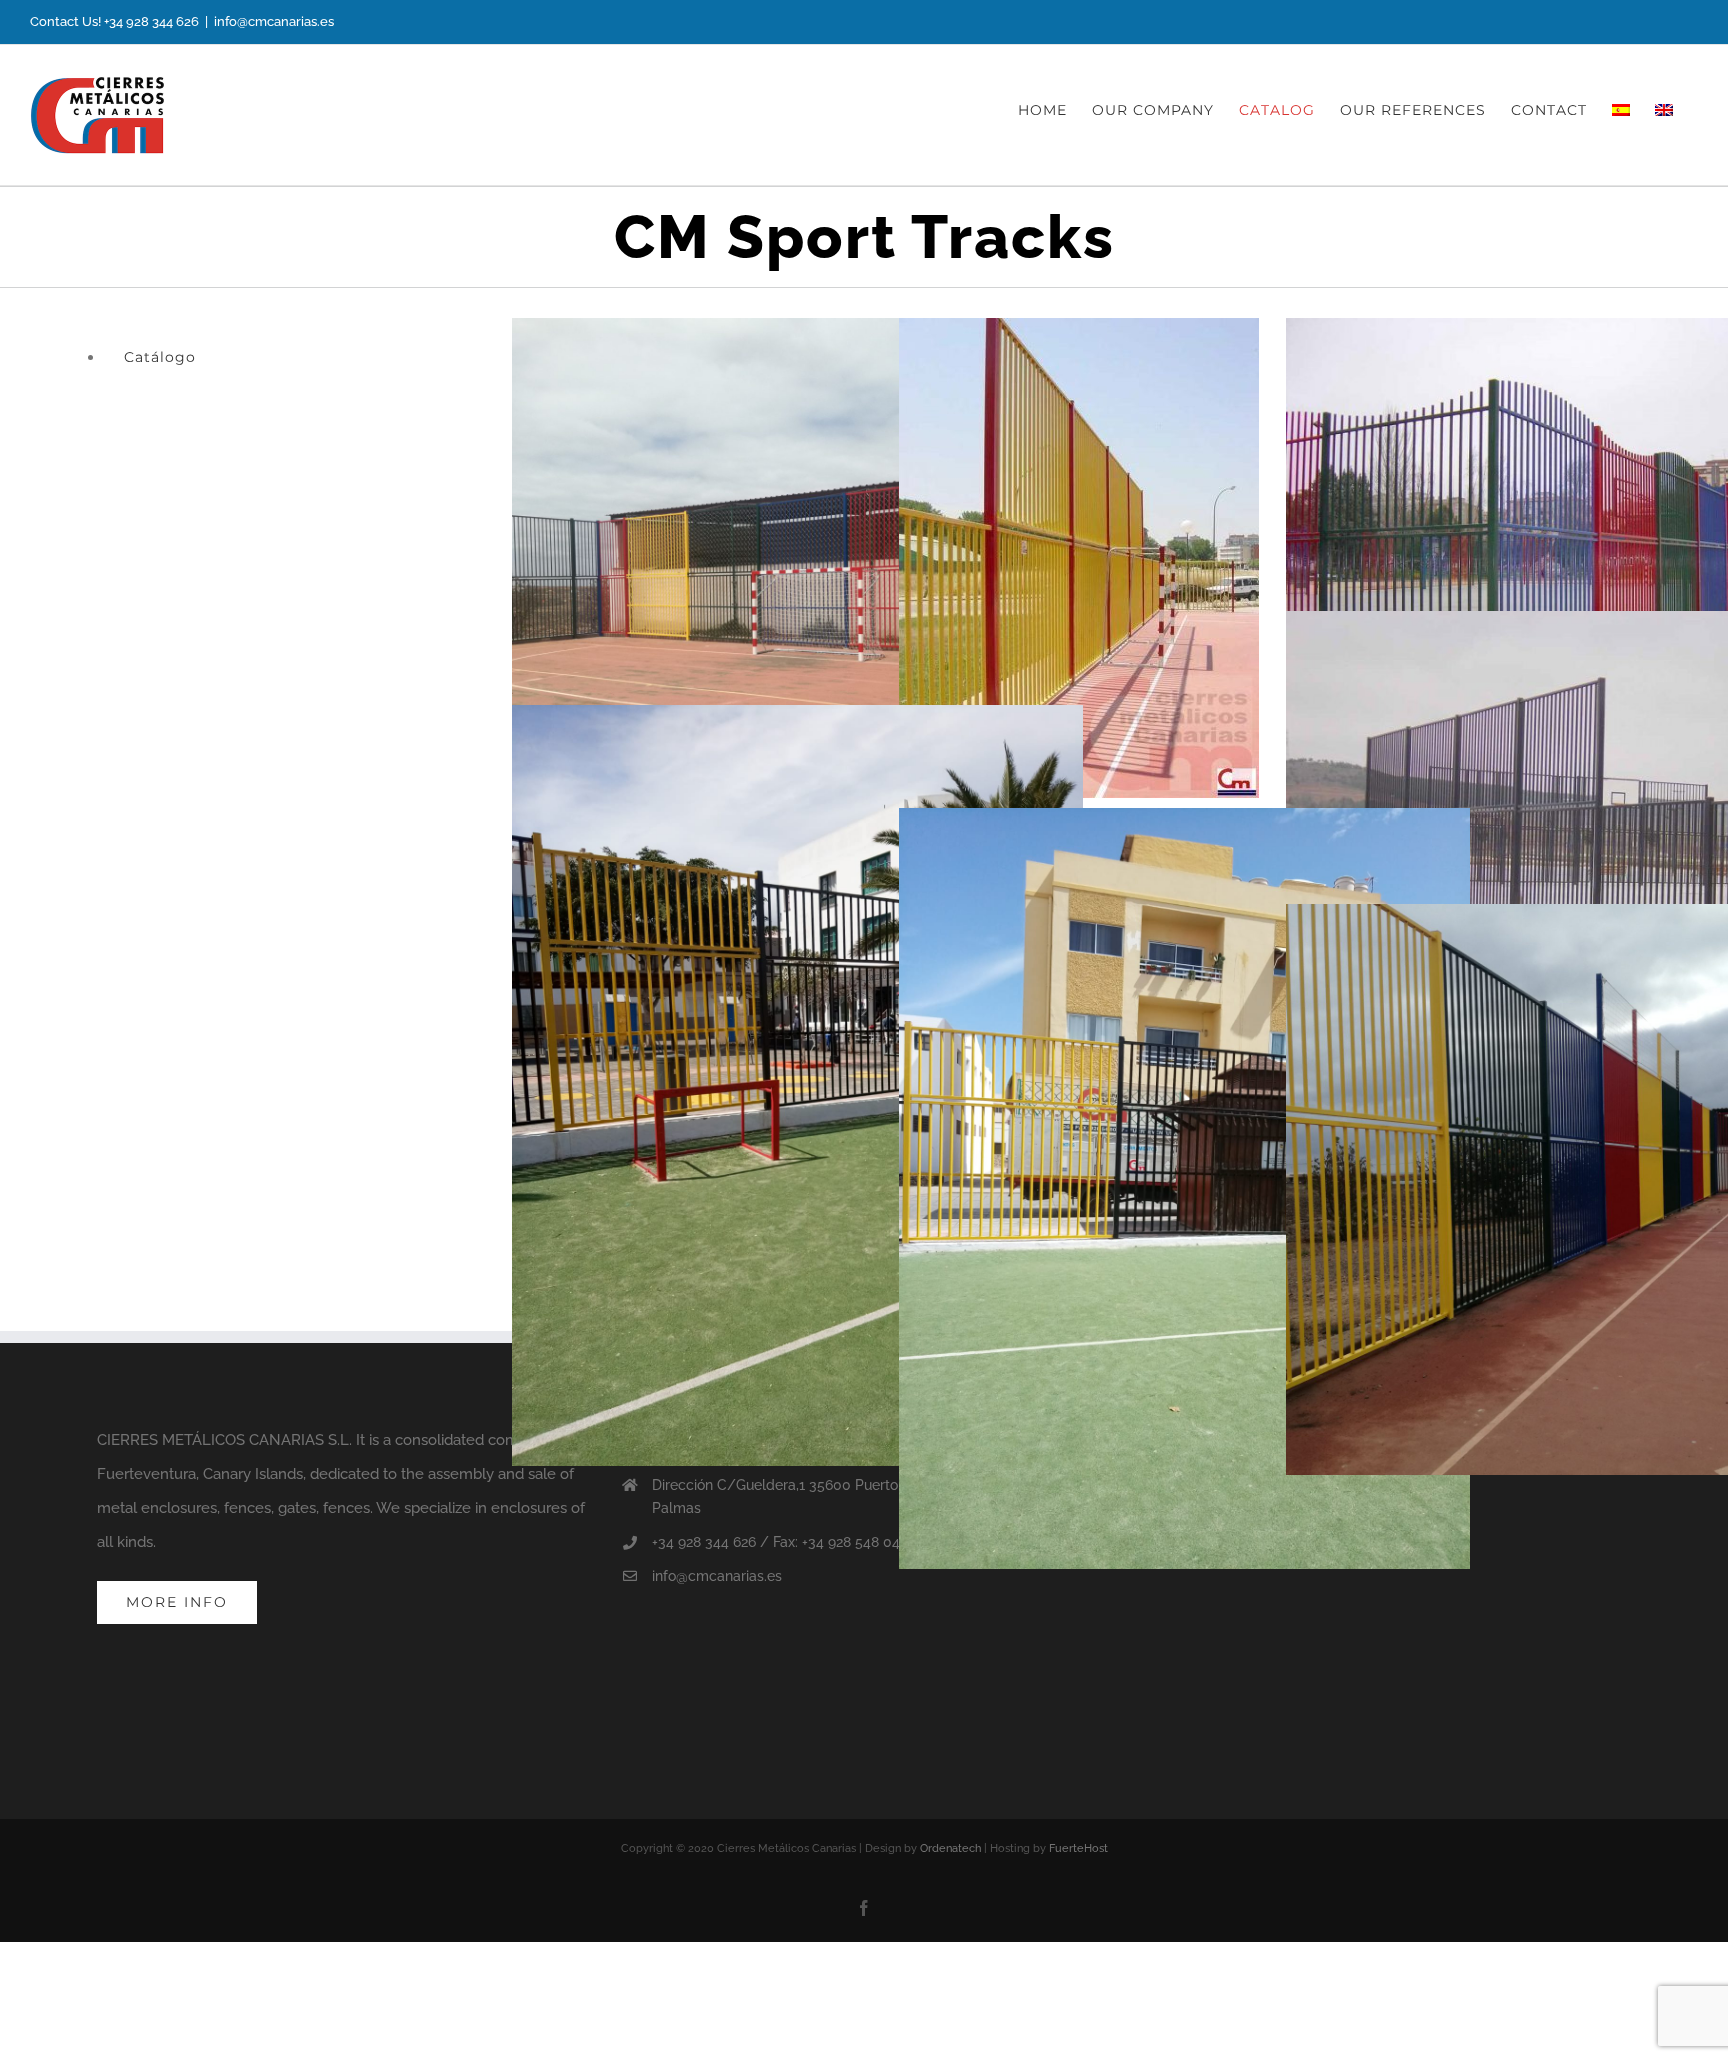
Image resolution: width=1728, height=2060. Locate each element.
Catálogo (160, 357)
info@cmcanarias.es (274, 21)
